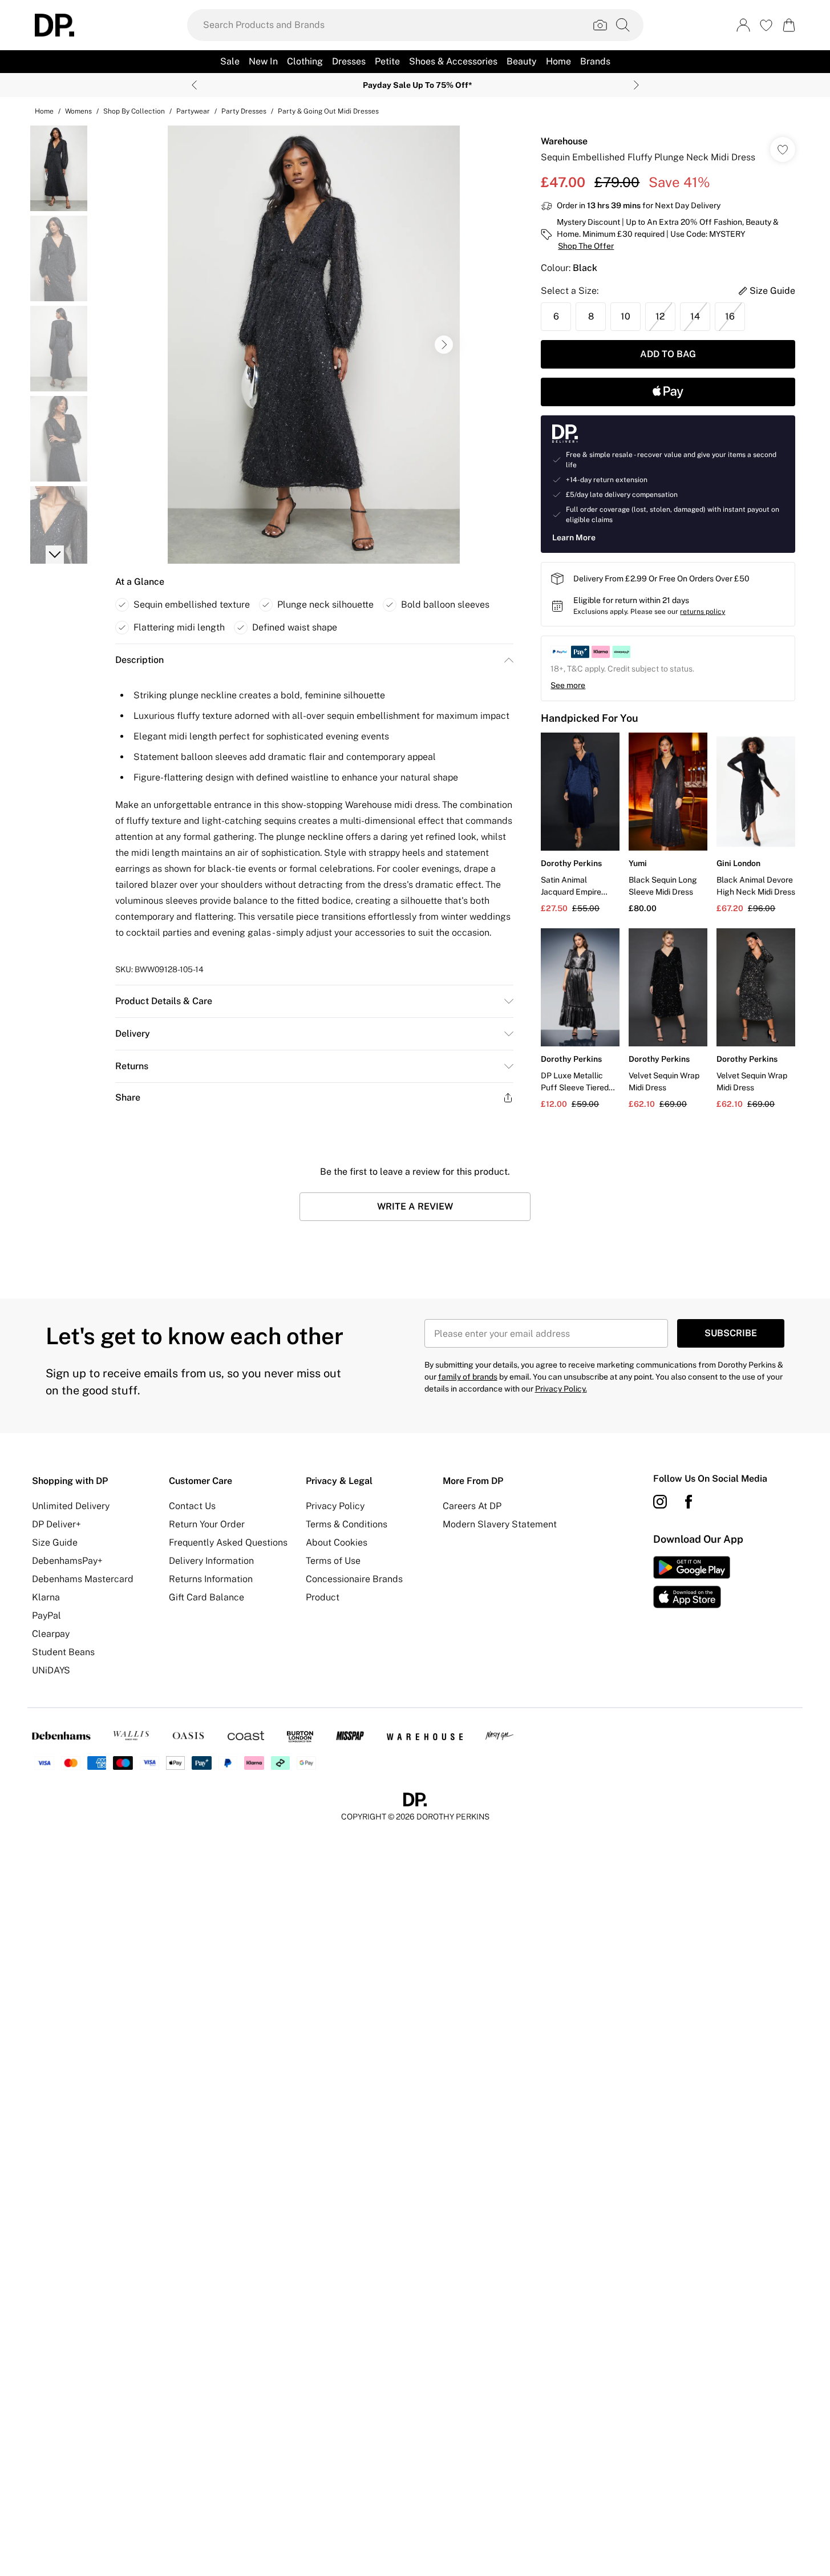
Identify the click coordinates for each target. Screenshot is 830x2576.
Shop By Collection (134, 111)
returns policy (703, 612)
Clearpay (51, 1634)
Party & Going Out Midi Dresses (328, 111)
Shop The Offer (586, 246)
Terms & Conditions (347, 1524)
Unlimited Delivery (71, 1506)
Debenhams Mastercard (83, 1579)
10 (625, 316)
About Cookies (337, 1542)
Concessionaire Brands (354, 1579)
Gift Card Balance (207, 1597)
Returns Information (211, 1579)
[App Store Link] (692, 1582)
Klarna (46, 1597)
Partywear (193, 111)
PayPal (46, 1615)
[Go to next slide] (444, 345)
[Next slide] (636, 85)
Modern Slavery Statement (500, 1524)
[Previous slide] (194, 85)
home (44, 111)
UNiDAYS (51, 1670)
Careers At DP (472, 1506)
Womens (78, 111)
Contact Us (192, 1506)
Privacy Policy (335, 1506)
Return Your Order (207, 1524)
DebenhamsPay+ (67, 1561)
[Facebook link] (689, 1502)
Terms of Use (333, 1561)
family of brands (468, 1377)
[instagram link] (660, 1502)
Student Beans (63, 1652)
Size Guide (55, 1542)
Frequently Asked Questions (228, 1542)
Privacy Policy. (561, 1389)
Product (323, 1597)
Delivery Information (211, 1561)
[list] (314, 345)
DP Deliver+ (56, 1524)
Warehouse (564, 141)
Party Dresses (244, 111)
